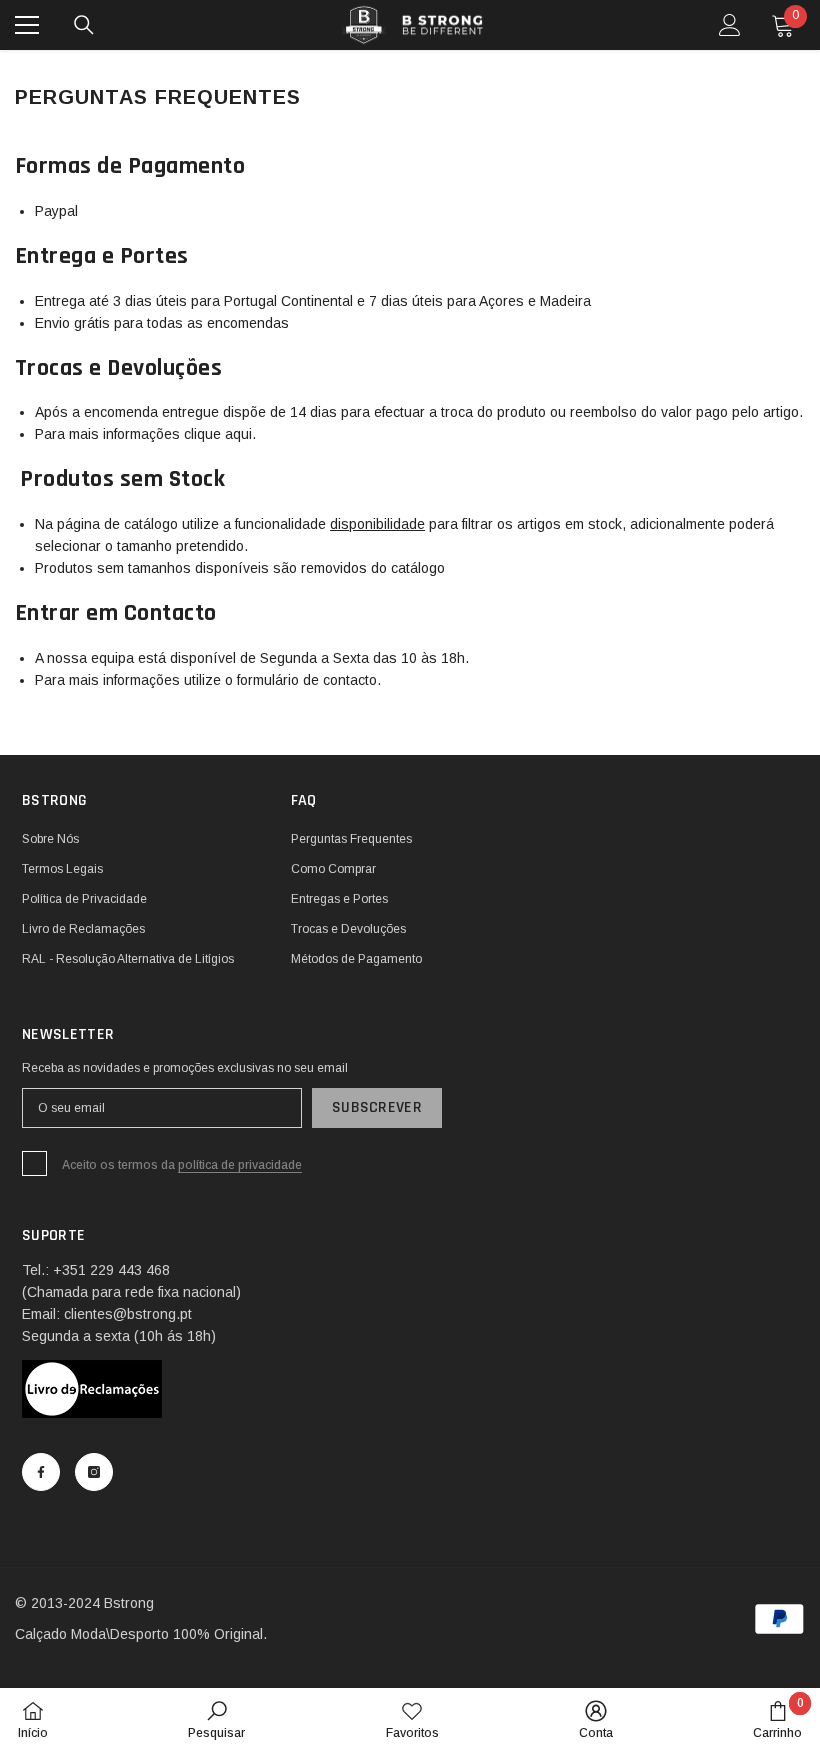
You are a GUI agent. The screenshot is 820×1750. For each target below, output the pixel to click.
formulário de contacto (307, 680)
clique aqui (218, 434)
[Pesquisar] (84, 25)
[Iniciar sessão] (730, 25)
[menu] (27, 25)
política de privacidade (240, 1165)
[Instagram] (94, 1472)
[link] (216, 1719)
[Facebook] (41, 1472)
